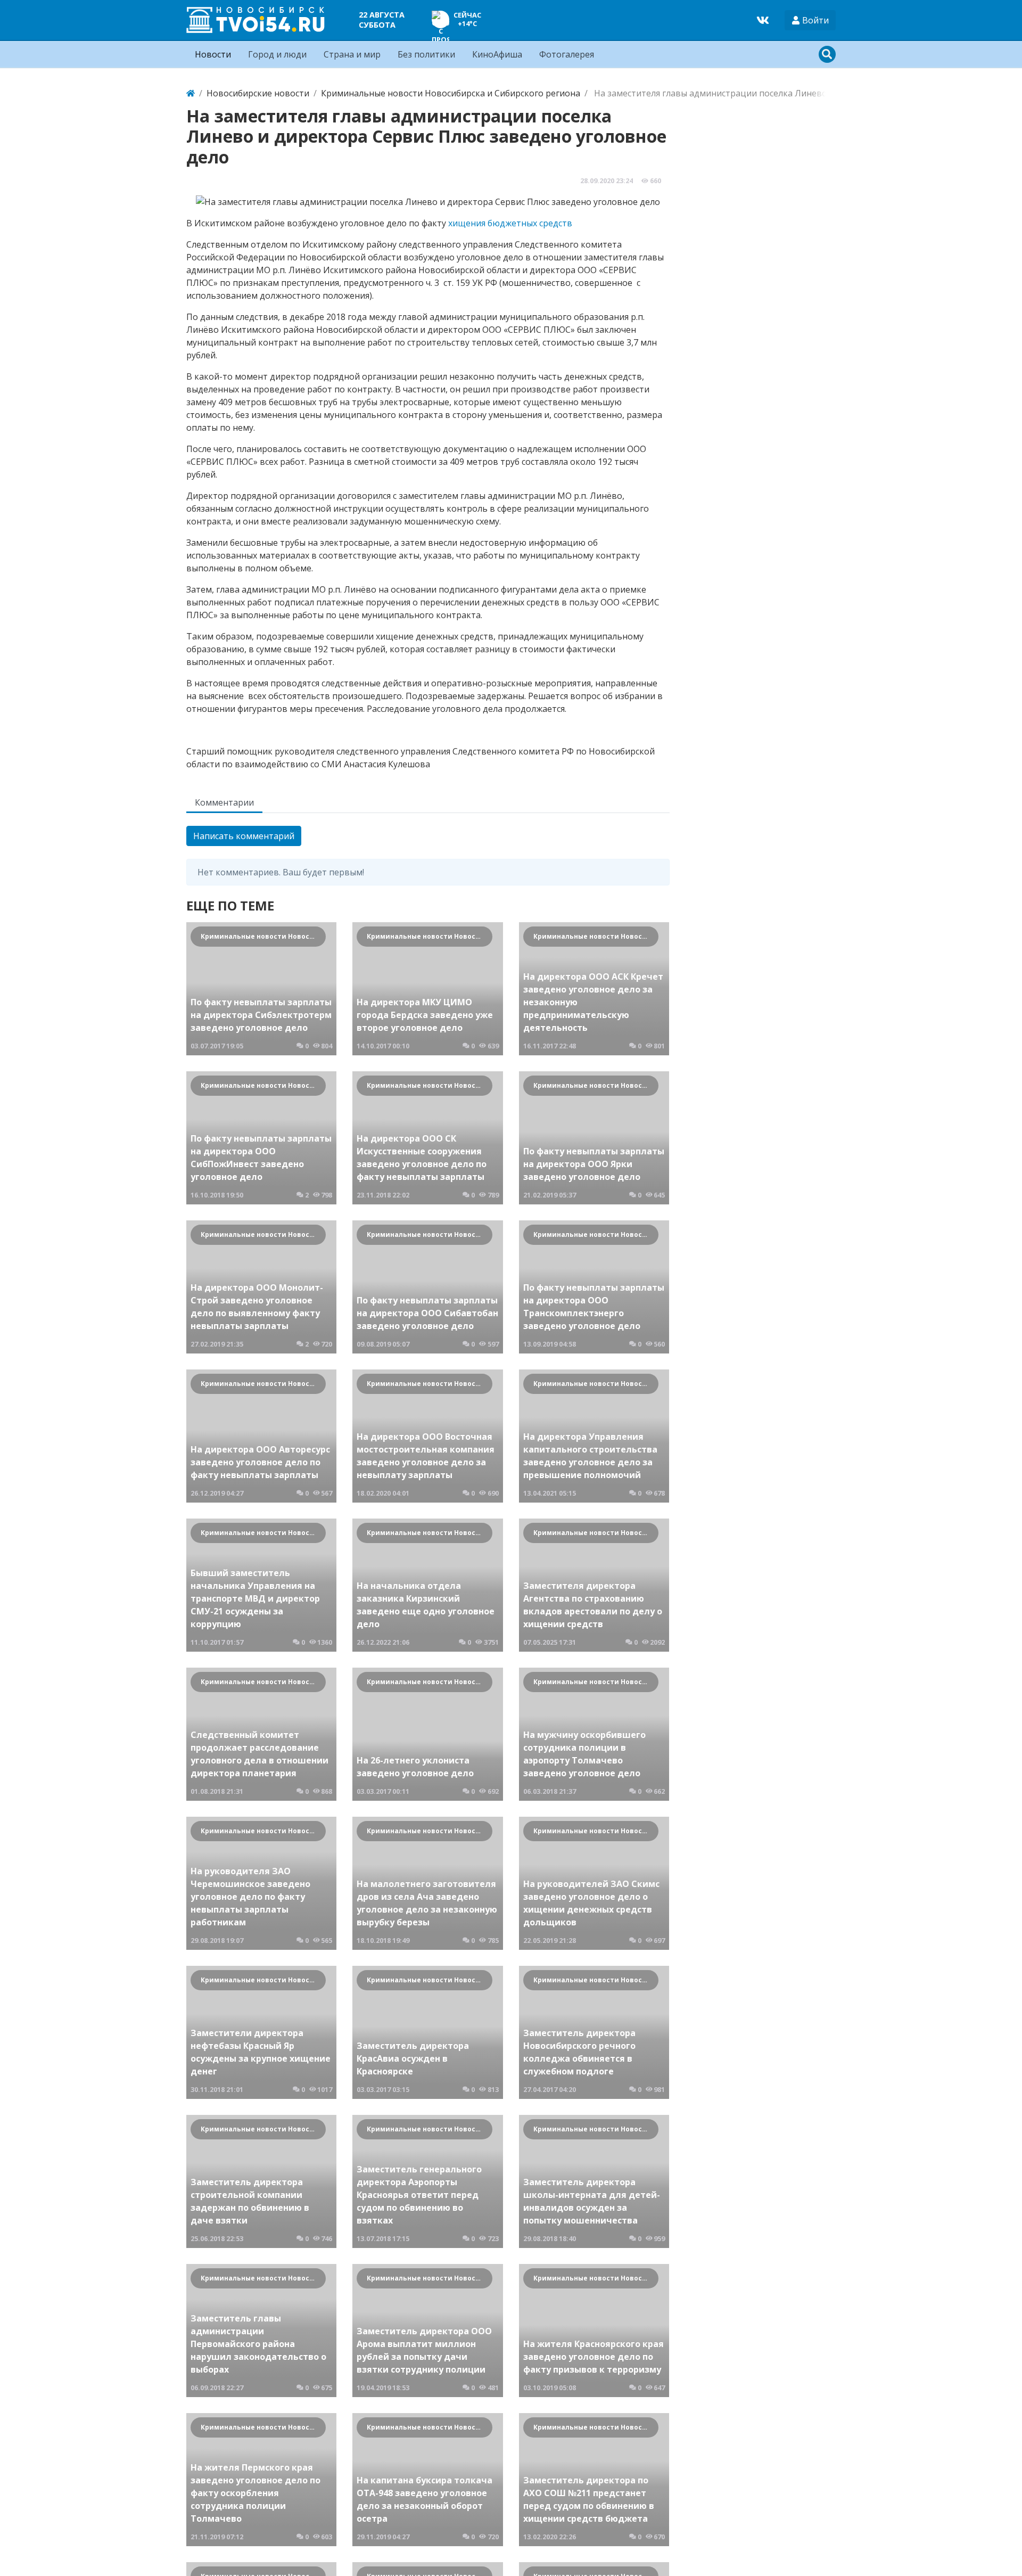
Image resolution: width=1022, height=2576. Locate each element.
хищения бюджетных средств (510, 223)
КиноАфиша (497, 54)
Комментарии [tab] (224, 802)
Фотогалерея (567, 54)
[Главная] (191, 93)
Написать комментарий (244, 836)
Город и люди (277, 54)
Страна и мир (352, 54)
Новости (213, 54)
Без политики (426, 54)
